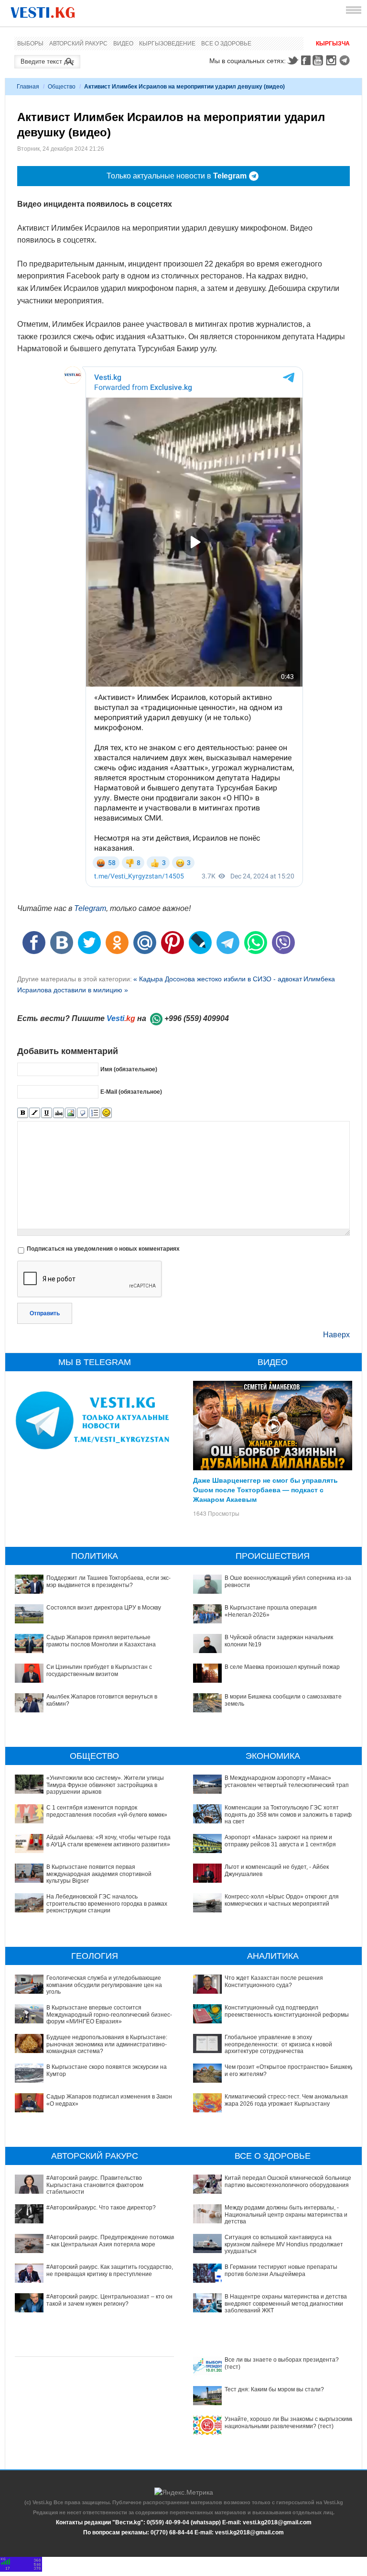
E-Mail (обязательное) (131, 1092)
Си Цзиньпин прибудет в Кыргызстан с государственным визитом (99, 1670)
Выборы (30, 44)
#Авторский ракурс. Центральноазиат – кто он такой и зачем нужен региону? (109, 2300)
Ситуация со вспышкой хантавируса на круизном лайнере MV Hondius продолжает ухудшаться (284, 2244)
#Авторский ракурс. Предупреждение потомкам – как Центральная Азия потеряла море (111, 2241)
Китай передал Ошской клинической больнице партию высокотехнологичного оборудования (288, 2181)
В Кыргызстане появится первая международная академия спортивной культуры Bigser (99, 1874)
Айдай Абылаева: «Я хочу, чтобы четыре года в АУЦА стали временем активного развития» (108, 1841)
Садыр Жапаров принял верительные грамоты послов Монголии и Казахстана (101, 1641)
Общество (62, 87)
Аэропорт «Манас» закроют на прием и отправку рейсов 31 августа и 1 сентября (280, 1841)
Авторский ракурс (78, 44)
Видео (123, 44)
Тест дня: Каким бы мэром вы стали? (274, 2389)
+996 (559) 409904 (197, 1018)
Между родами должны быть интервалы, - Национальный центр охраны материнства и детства (286, 2215)
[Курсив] (35, 1113)
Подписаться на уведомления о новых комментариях (103, 1249)
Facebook (306, 60)
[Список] (94, 1113)
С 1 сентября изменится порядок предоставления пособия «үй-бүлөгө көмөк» (107, 1811)
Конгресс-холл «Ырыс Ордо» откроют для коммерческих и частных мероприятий (282, 1900)
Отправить (45, 1313)
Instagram (333, 60)
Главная (28, 87)
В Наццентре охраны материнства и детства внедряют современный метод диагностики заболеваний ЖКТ (286, 2304)
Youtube (319, 60)
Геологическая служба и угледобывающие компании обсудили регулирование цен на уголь (104, 1985)
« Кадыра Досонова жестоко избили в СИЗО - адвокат (218, 979)
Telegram (346, 60)
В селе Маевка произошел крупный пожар (282, 1667)
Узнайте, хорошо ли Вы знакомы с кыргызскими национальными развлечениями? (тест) (289, 2422)
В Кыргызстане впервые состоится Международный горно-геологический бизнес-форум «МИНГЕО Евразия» (109, 2015)
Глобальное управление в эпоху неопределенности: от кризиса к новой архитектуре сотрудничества (278, 2044)
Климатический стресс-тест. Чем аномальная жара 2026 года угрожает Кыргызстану (286, 2100)
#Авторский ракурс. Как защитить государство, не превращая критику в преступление (110, 2270)
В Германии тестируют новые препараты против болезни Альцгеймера (281, 2270)
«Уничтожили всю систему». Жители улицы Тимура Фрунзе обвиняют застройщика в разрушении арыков (105, 1785)
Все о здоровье (226, 44)
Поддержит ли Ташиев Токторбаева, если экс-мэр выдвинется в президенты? (108, 1581)
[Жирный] (23, 1113)
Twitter (292, 60)
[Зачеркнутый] (59, 1113)
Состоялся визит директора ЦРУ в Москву (104, 1608)
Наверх (336, 1335)
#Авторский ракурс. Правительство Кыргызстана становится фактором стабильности (95, 2185)
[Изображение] (70, 1113)
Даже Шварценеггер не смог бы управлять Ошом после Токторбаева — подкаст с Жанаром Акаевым (265, 1489)
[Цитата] (82, 1113)
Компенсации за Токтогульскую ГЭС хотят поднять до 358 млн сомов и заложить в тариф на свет (288, 1815)
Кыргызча (333, 44)
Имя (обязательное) (129, 1069)
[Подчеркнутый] (47, 1113)
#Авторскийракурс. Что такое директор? (101, 2208)
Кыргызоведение (167, 44)
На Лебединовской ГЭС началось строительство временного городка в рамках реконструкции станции (107, 1904)
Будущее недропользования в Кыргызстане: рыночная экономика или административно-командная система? (107, 2044)
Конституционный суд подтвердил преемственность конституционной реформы (287, 2011)
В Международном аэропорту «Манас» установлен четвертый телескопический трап (287, 1781)
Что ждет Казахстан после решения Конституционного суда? (274, 1981)
